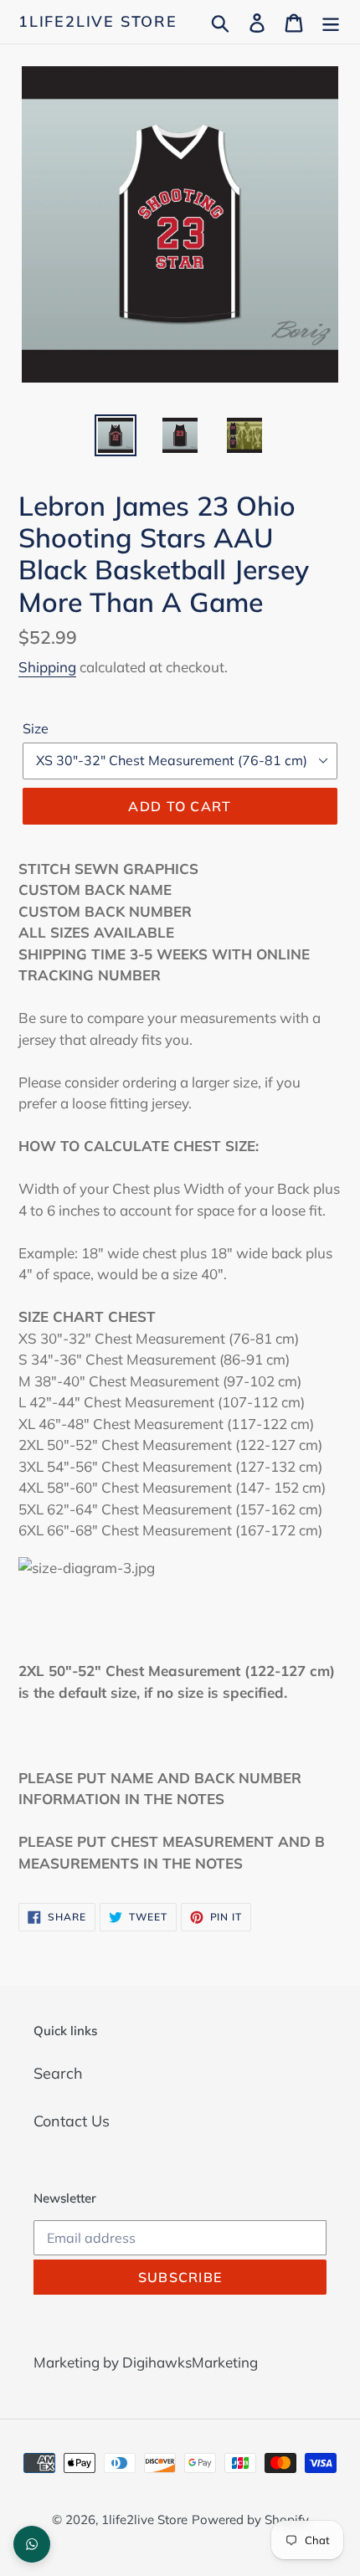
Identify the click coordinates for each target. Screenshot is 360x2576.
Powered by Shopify (250, 2519)
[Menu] (331, 21)
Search (58, 2073)
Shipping (47, 667)
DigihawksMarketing (190, 2362)
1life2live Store (98, 22)
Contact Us (72, 2121)
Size (36, 728)
